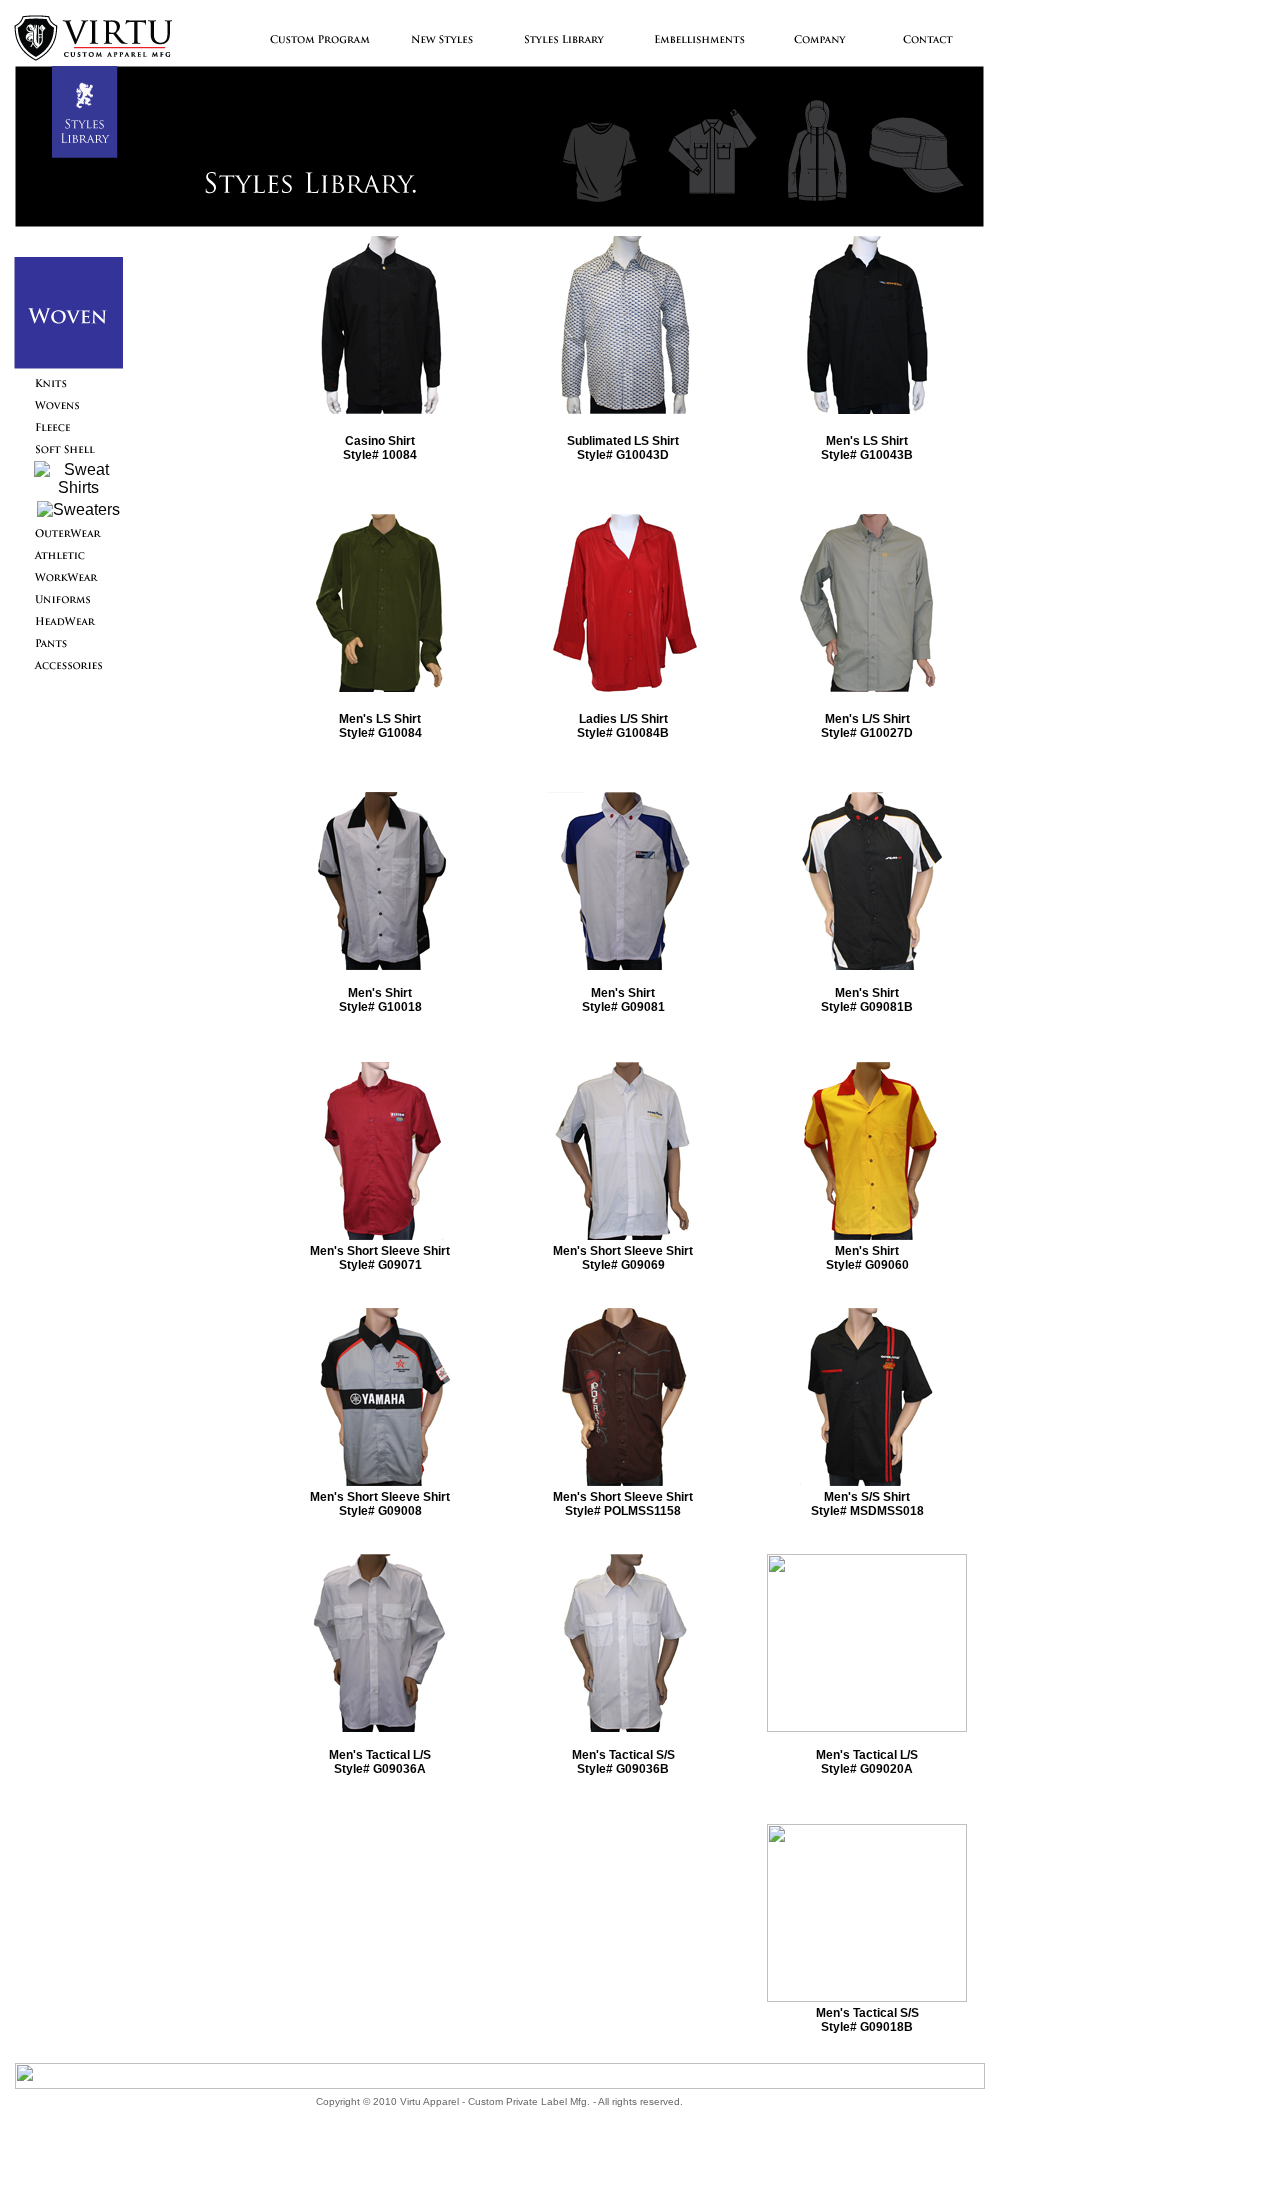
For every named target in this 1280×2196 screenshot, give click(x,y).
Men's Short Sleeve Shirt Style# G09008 (380, 1504)
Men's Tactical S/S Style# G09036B (623, 1762)
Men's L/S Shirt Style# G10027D (867, 726)
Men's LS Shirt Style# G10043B (867, 448)
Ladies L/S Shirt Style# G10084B (623, 726)
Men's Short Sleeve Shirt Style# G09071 (380, 1258)
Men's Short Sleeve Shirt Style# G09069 (623, 1258)
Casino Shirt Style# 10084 (380, 448)
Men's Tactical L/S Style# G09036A (380, 1762)
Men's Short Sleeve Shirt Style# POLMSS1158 (623, 1504)
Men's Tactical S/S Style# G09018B (867, 2020)
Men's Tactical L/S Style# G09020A (867, 1762)
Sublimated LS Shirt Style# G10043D (623, 448)
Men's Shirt (623, 993)
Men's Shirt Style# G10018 (380, 1000)
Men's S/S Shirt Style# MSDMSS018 (867, 1504)
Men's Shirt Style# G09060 (867, 1258)
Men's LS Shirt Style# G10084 (380, 726)
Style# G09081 (623, 1007)
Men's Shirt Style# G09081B (867, 1000)
